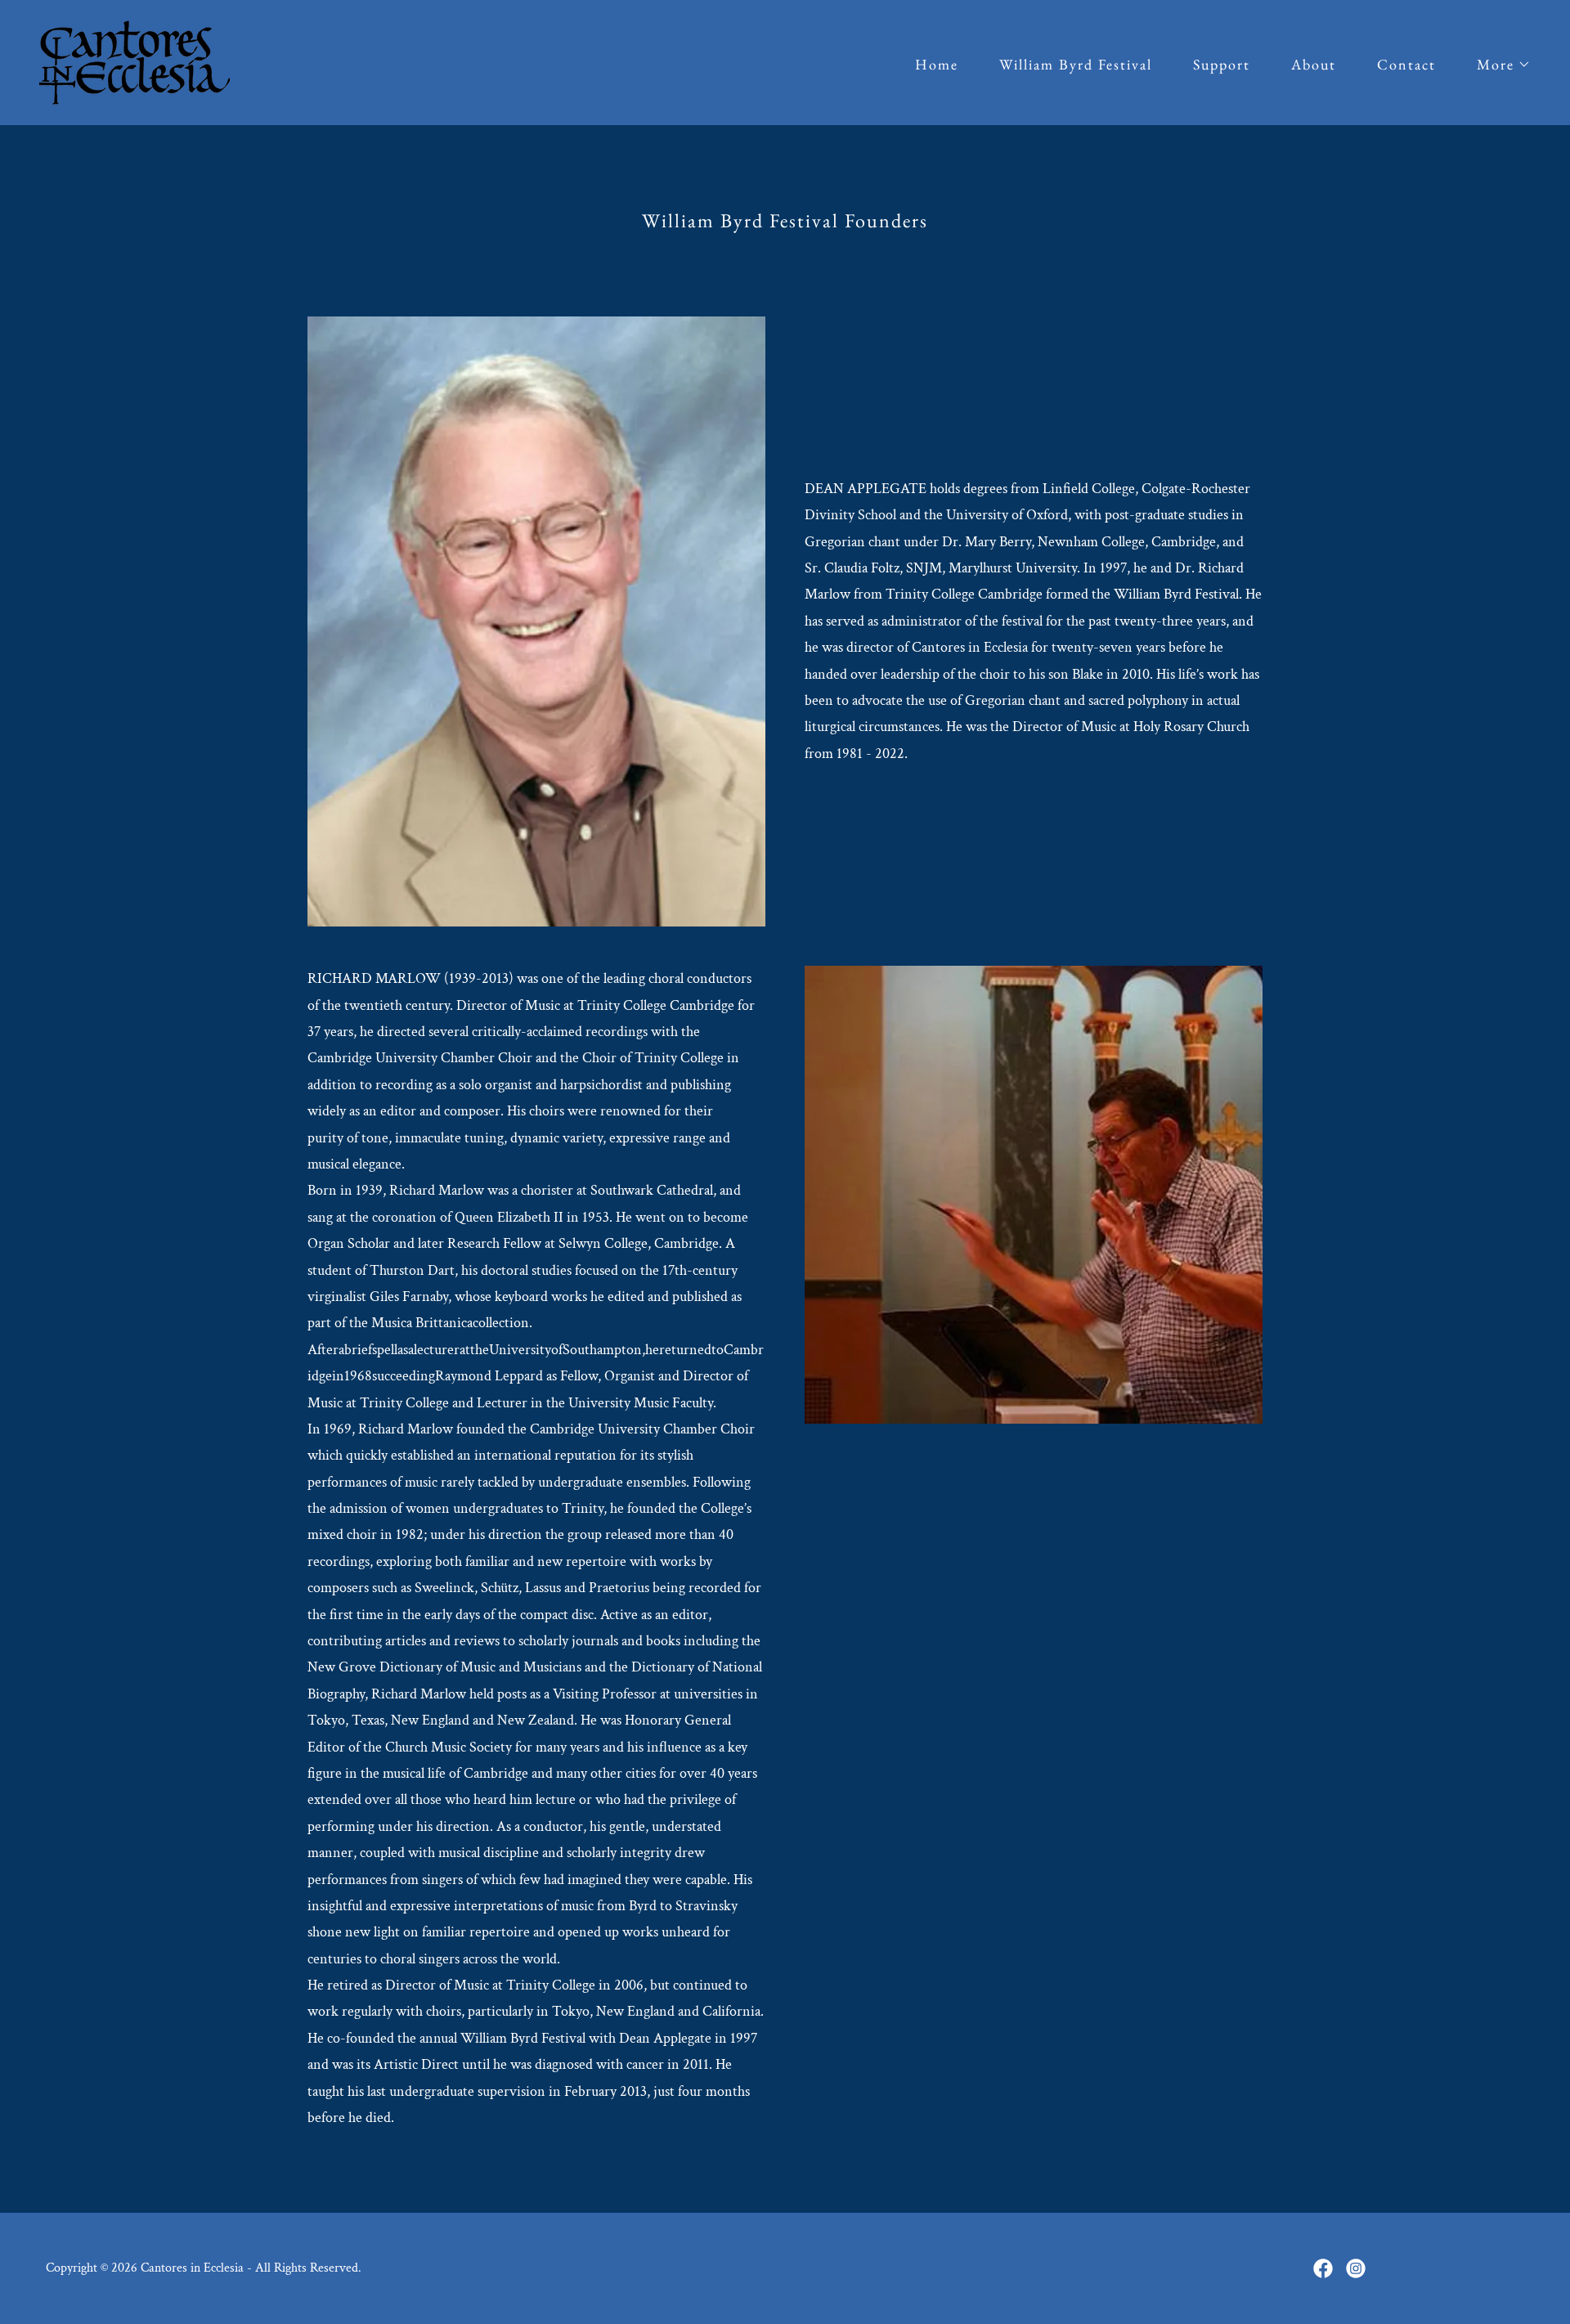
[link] (135, 61)
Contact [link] (1406, 64)
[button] (1496, 65)
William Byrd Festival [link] (1076, 64)
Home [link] (937, 64)
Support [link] (1222, 64)
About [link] (1314, 64)
